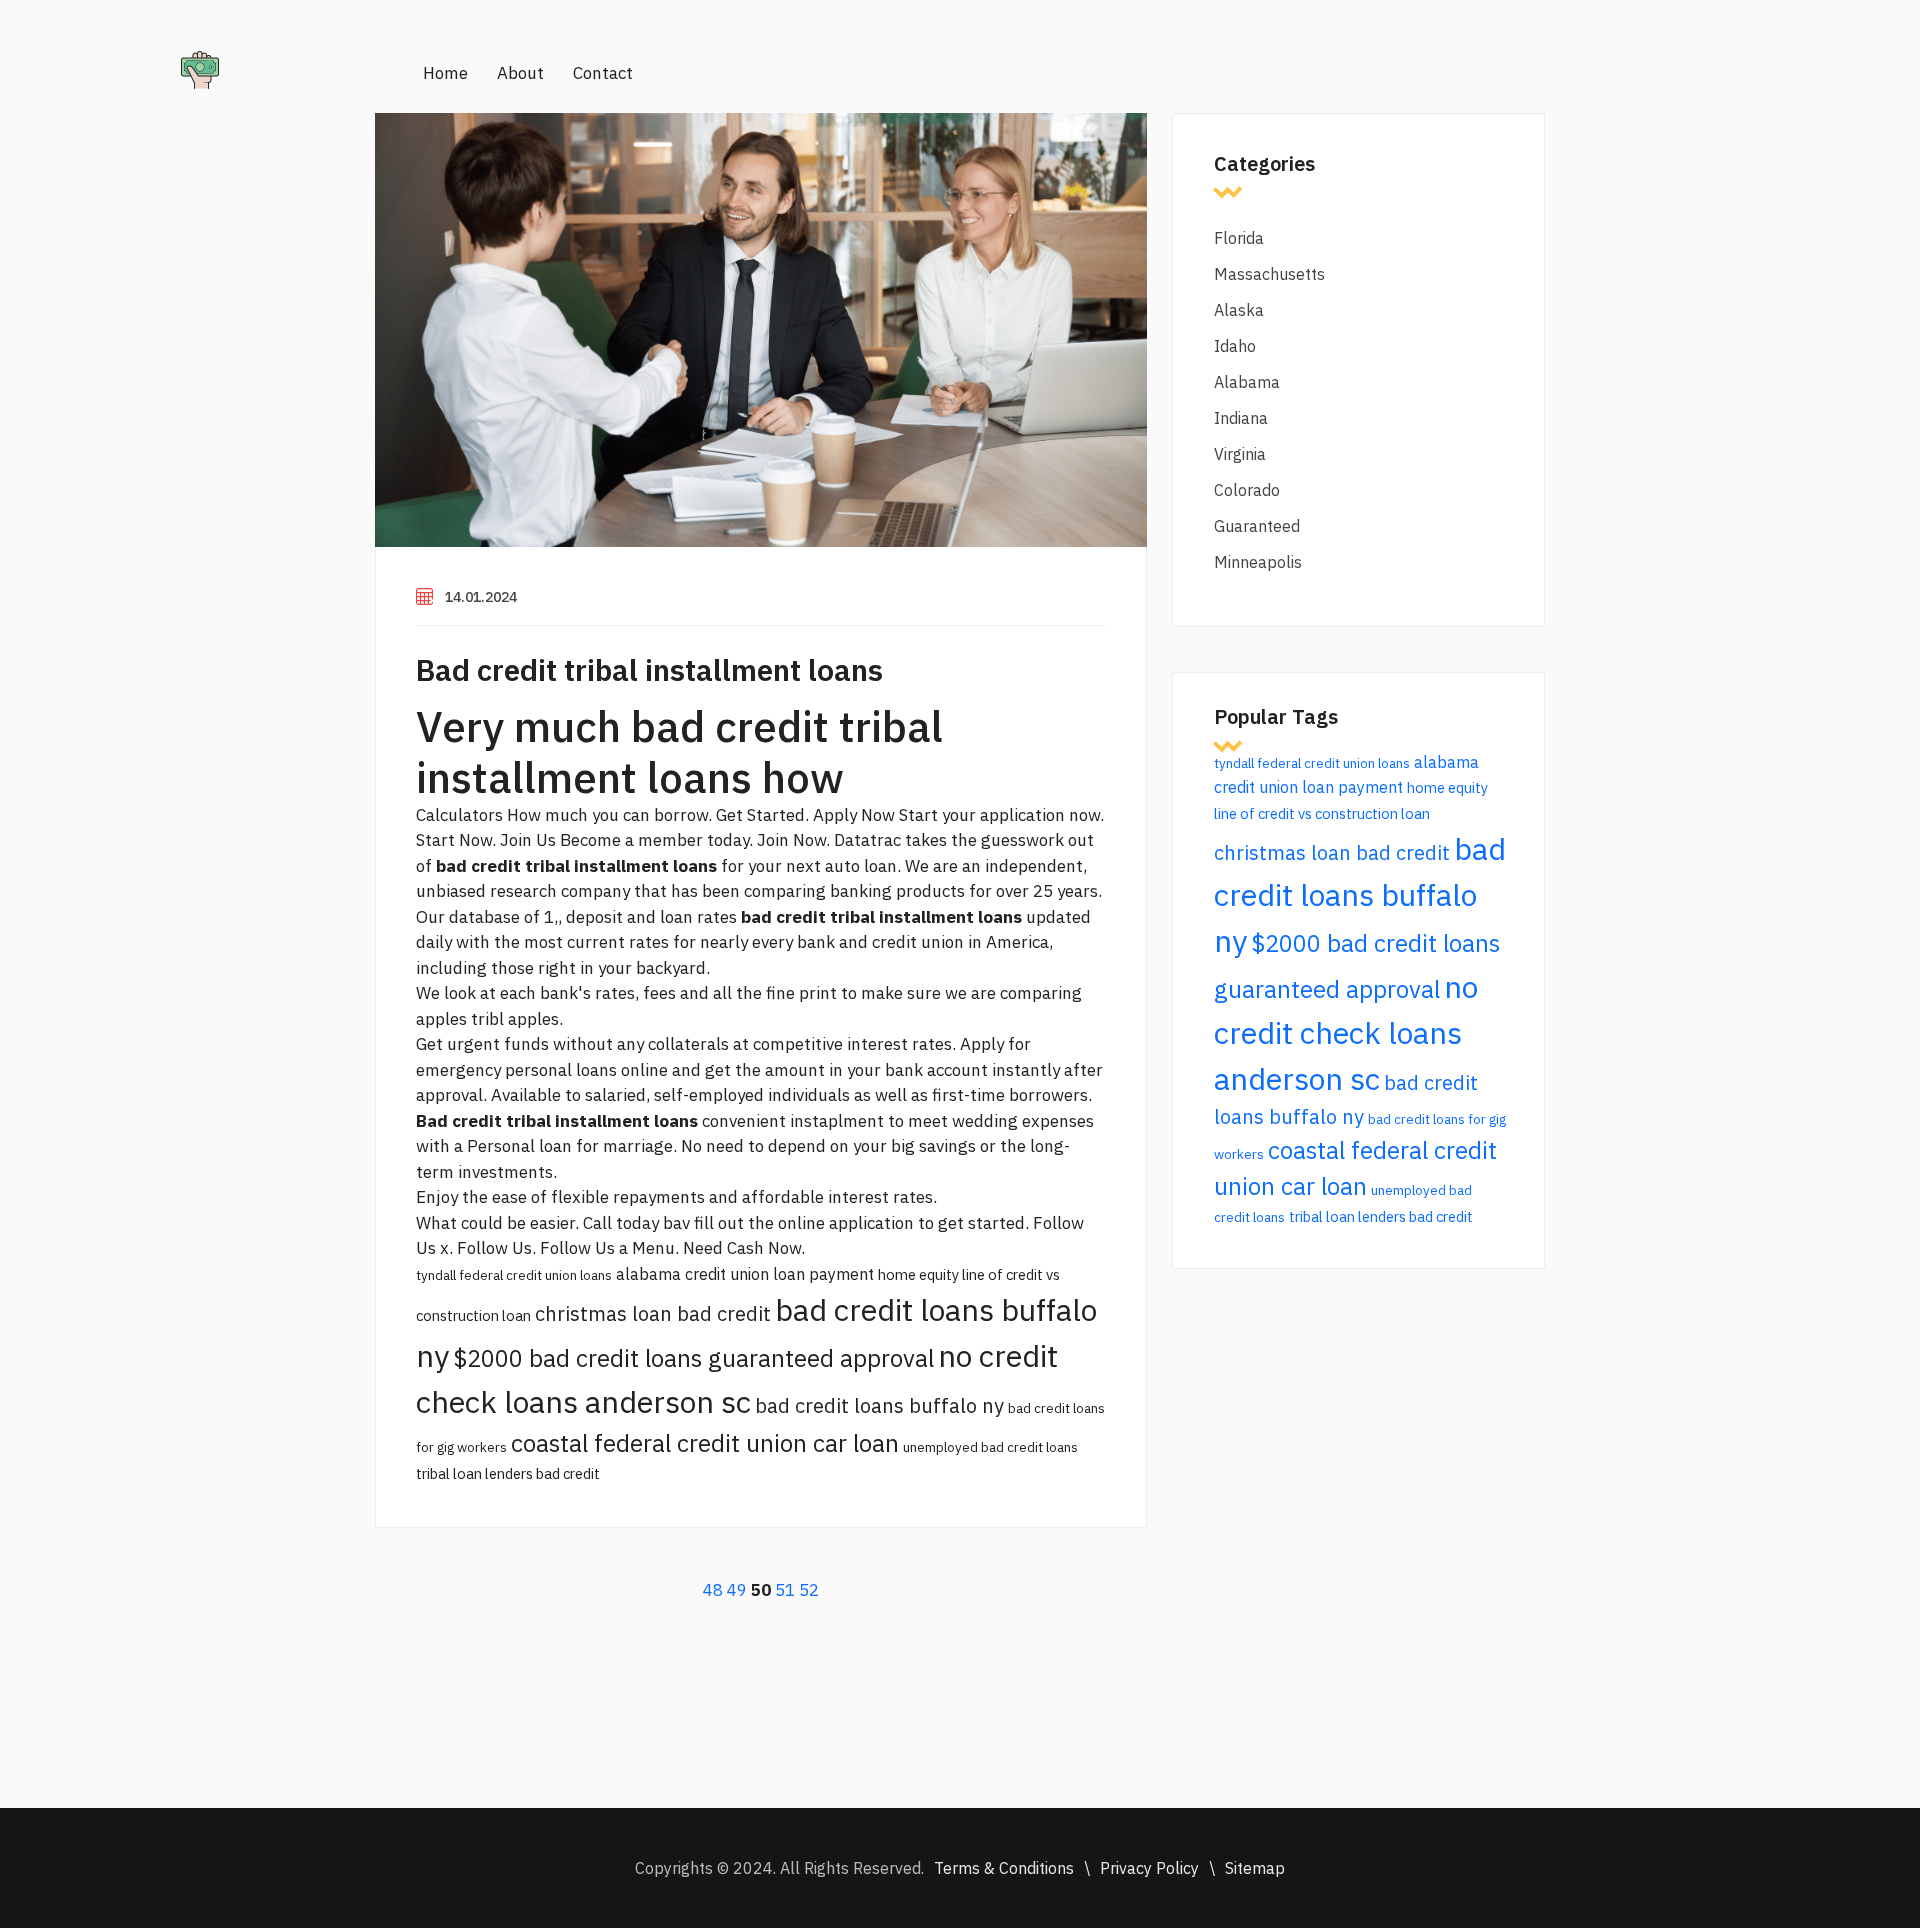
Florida (1239, 238)
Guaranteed (1257, 526)
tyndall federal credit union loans (514, 1275)
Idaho (1235, 346)
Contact (603, 73)
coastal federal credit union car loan (705, 1443)
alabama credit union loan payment (745, 1274)
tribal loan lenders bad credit (508, 1473)
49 (737, 1590)
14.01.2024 (481, 597)
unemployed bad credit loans (990, 1447)
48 (713, 1590)
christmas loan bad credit (653, 1313)
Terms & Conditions (1004, 1868)
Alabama (1247, 382)
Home (445, 73)
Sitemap (1255, 1868)
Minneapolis (1258, 562)
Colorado (1247, 490)
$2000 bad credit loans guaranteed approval (693, 1358)
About (520, 73)
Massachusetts (1269, 274)
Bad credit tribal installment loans (649, 669)
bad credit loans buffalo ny (879, 1405)
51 (785, 1590)
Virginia (1240, 454)
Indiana (1241, 418)
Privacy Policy (1149, 1868)
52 (809, 1590)
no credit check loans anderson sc (1346, 1032)
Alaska (1239, 310)
